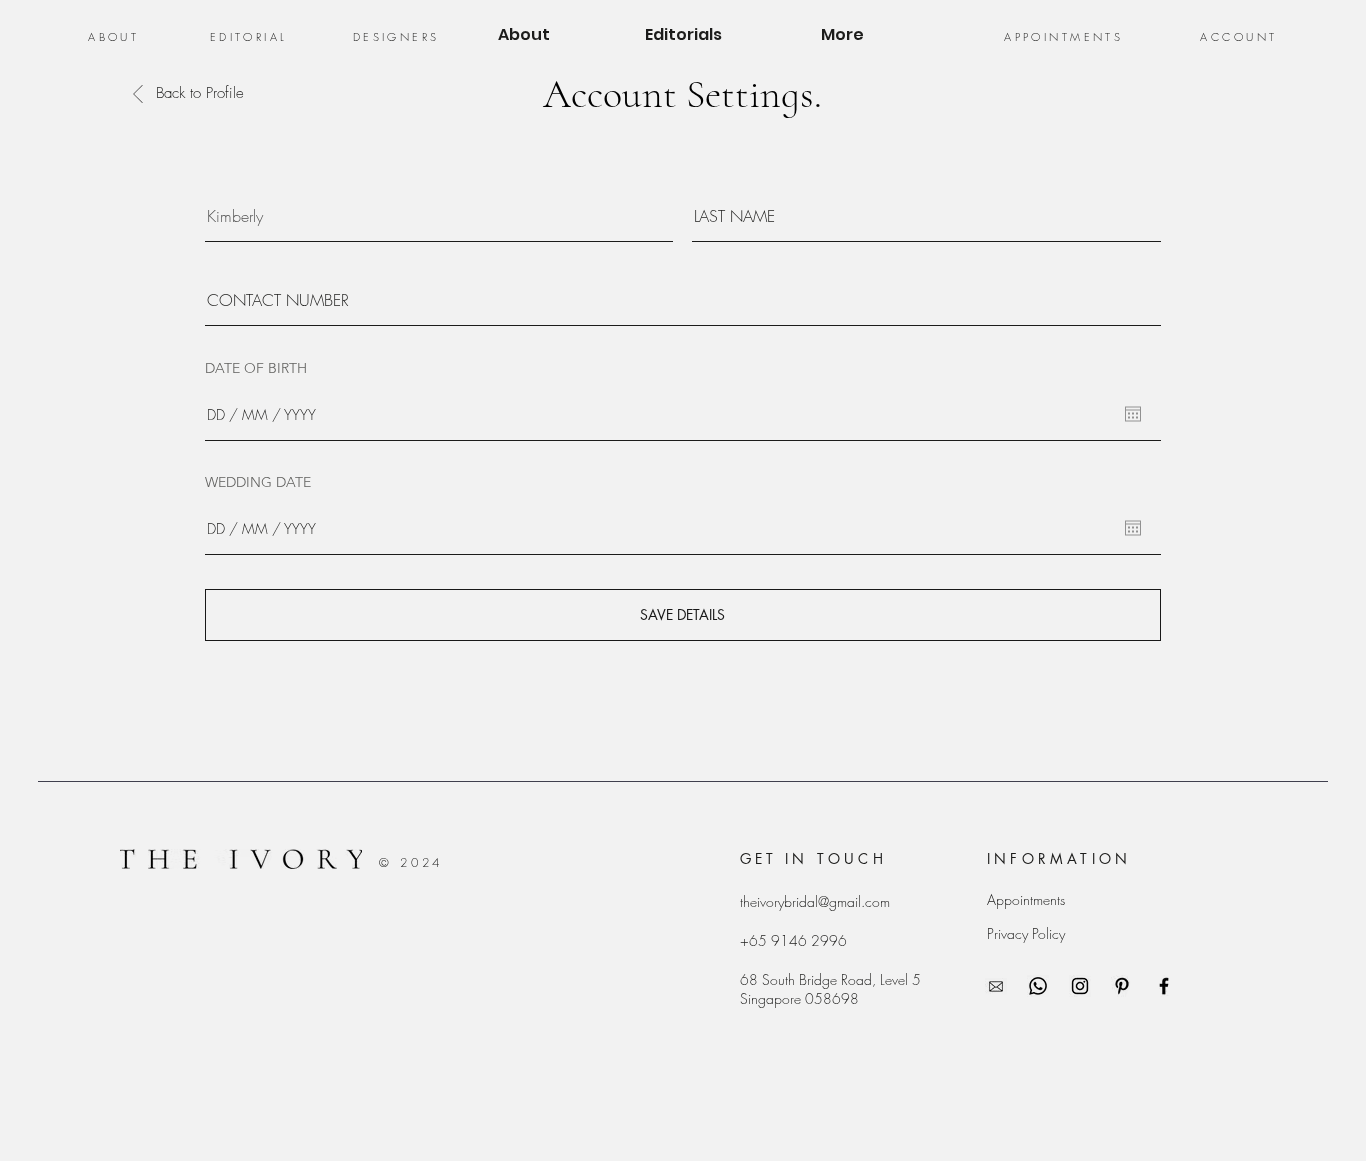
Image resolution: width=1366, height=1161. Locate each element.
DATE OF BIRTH (256, 368)
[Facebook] (1164, 986)
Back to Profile (200, 93)
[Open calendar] (1133, 414)
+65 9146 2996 (793, 940)
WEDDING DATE (258, 482)
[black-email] (996, 986)
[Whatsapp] (1038, 986)
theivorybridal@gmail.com (815, 901)
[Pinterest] (1122, 986)
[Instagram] (1080, 986)
